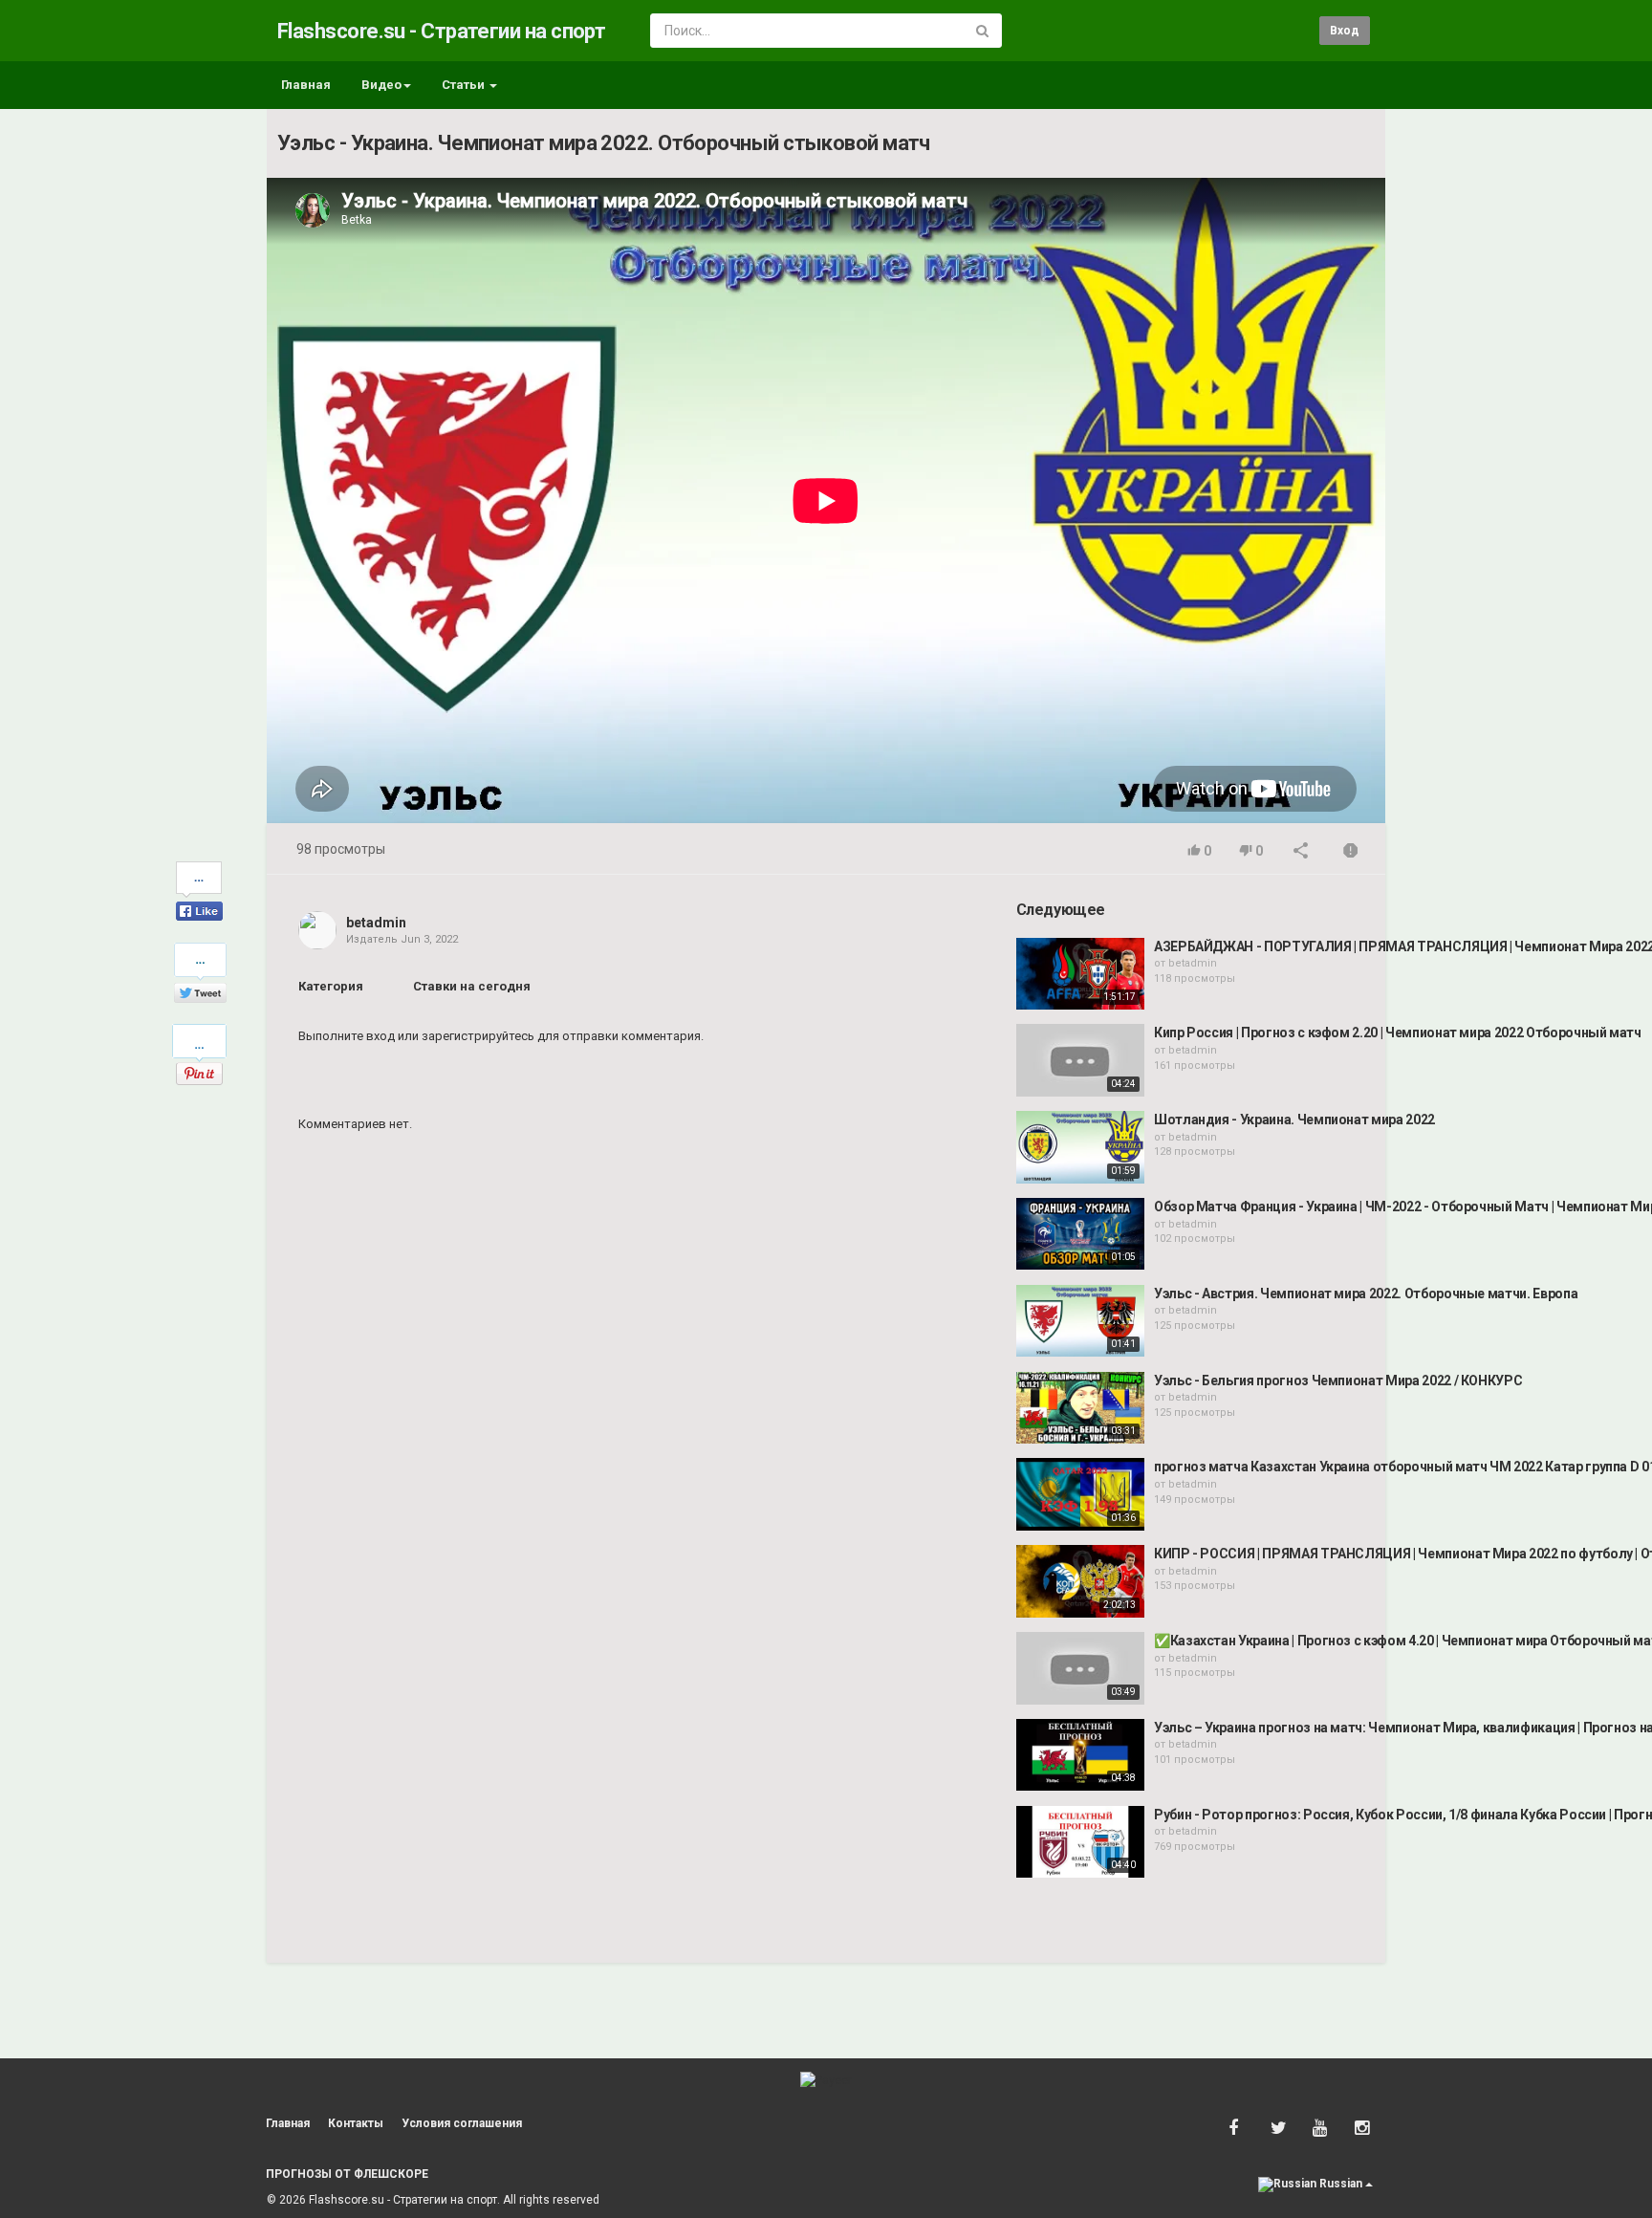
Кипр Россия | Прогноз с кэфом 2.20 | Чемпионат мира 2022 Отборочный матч (1398, 1033)
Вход (1345, 31)
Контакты (356, 2123)
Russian (1341, 2184)
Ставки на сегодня (472, 986)
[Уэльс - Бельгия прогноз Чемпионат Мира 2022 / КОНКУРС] (1080, 1408)
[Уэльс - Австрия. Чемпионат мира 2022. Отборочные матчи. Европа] (1080, 1321)
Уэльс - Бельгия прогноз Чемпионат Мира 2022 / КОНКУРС (1338, 1381)
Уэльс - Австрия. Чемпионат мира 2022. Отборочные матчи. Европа (1366, 1294)
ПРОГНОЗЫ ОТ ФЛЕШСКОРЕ (347, 2174)
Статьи (465, 85)
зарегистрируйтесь (478, 1036)
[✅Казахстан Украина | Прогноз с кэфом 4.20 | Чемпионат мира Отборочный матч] (1080, 1668)
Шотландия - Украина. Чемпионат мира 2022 (1294, 1120)
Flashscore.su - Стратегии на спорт (441, 31)
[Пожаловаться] (1351, 852)
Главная (306, 85)
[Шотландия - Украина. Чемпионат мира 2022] (1080, 1147)
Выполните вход (347, 1036)
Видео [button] (381, 85)
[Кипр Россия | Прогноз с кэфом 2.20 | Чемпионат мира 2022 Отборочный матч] (1080, 1060)
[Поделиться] (1301, 852)
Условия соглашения (462, 2123)
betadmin (376, 923)
